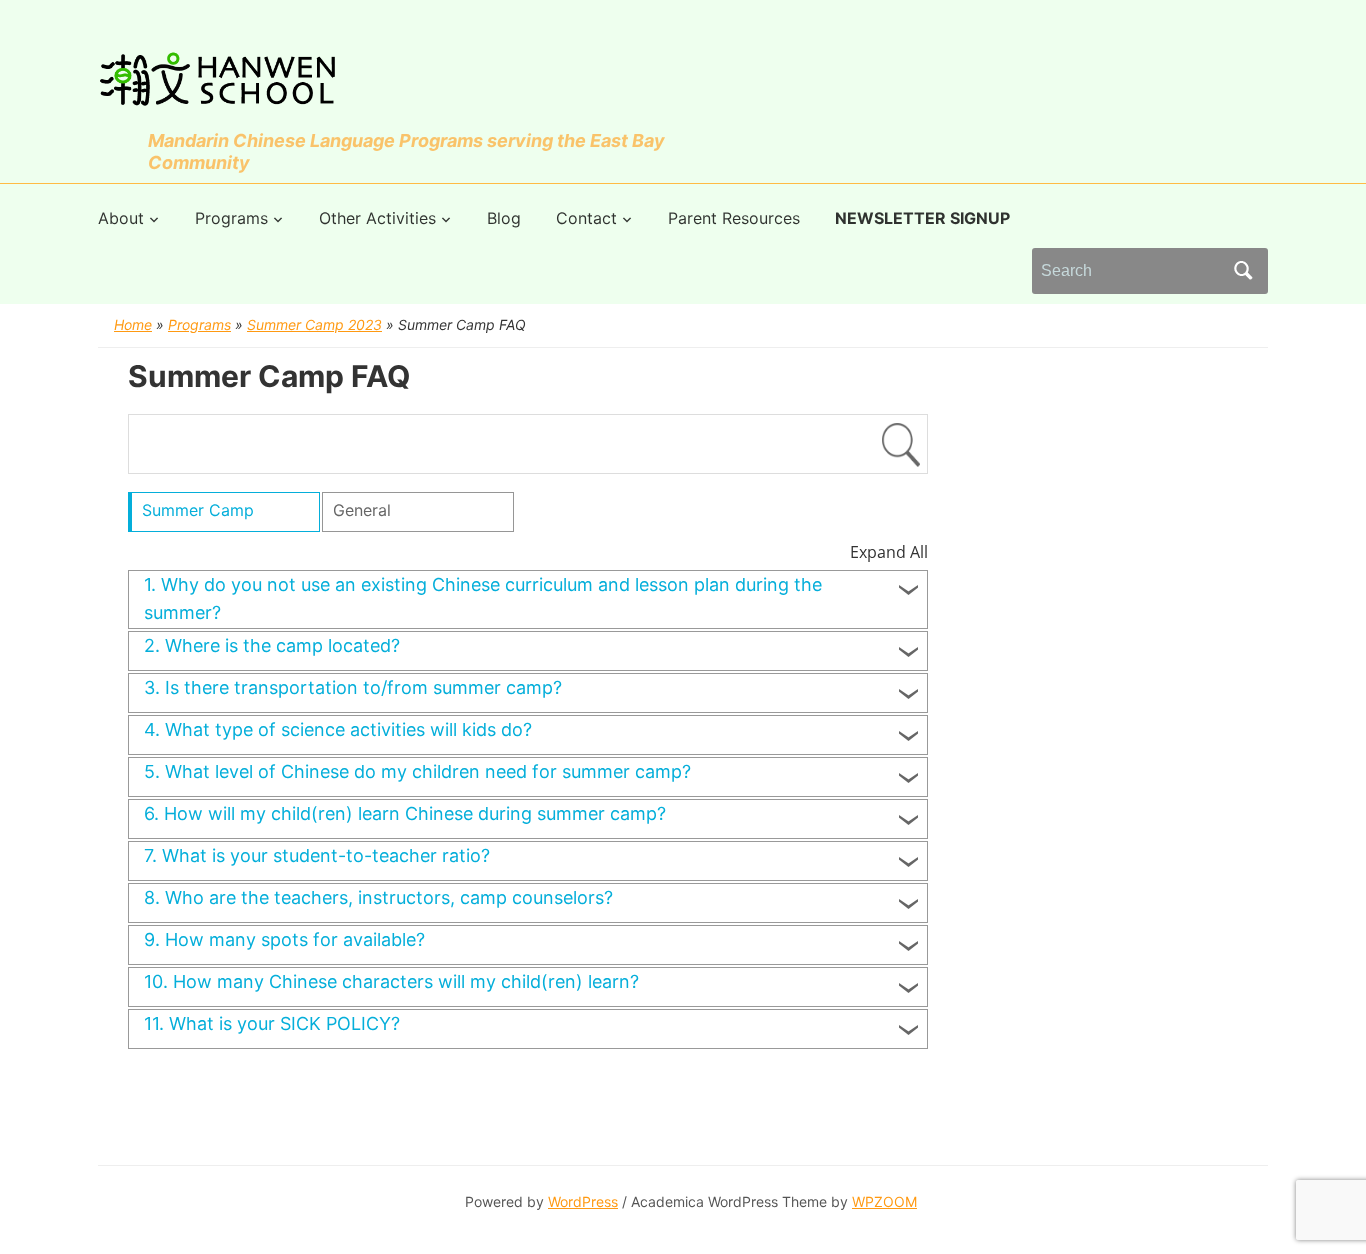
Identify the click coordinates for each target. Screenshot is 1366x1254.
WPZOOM (884, 1201)
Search (1243, 271)
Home (133, 324)
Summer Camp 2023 (314, 324)
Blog (504, 218)
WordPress (583, 1201)
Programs (231, 218)
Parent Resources (734, 218)
